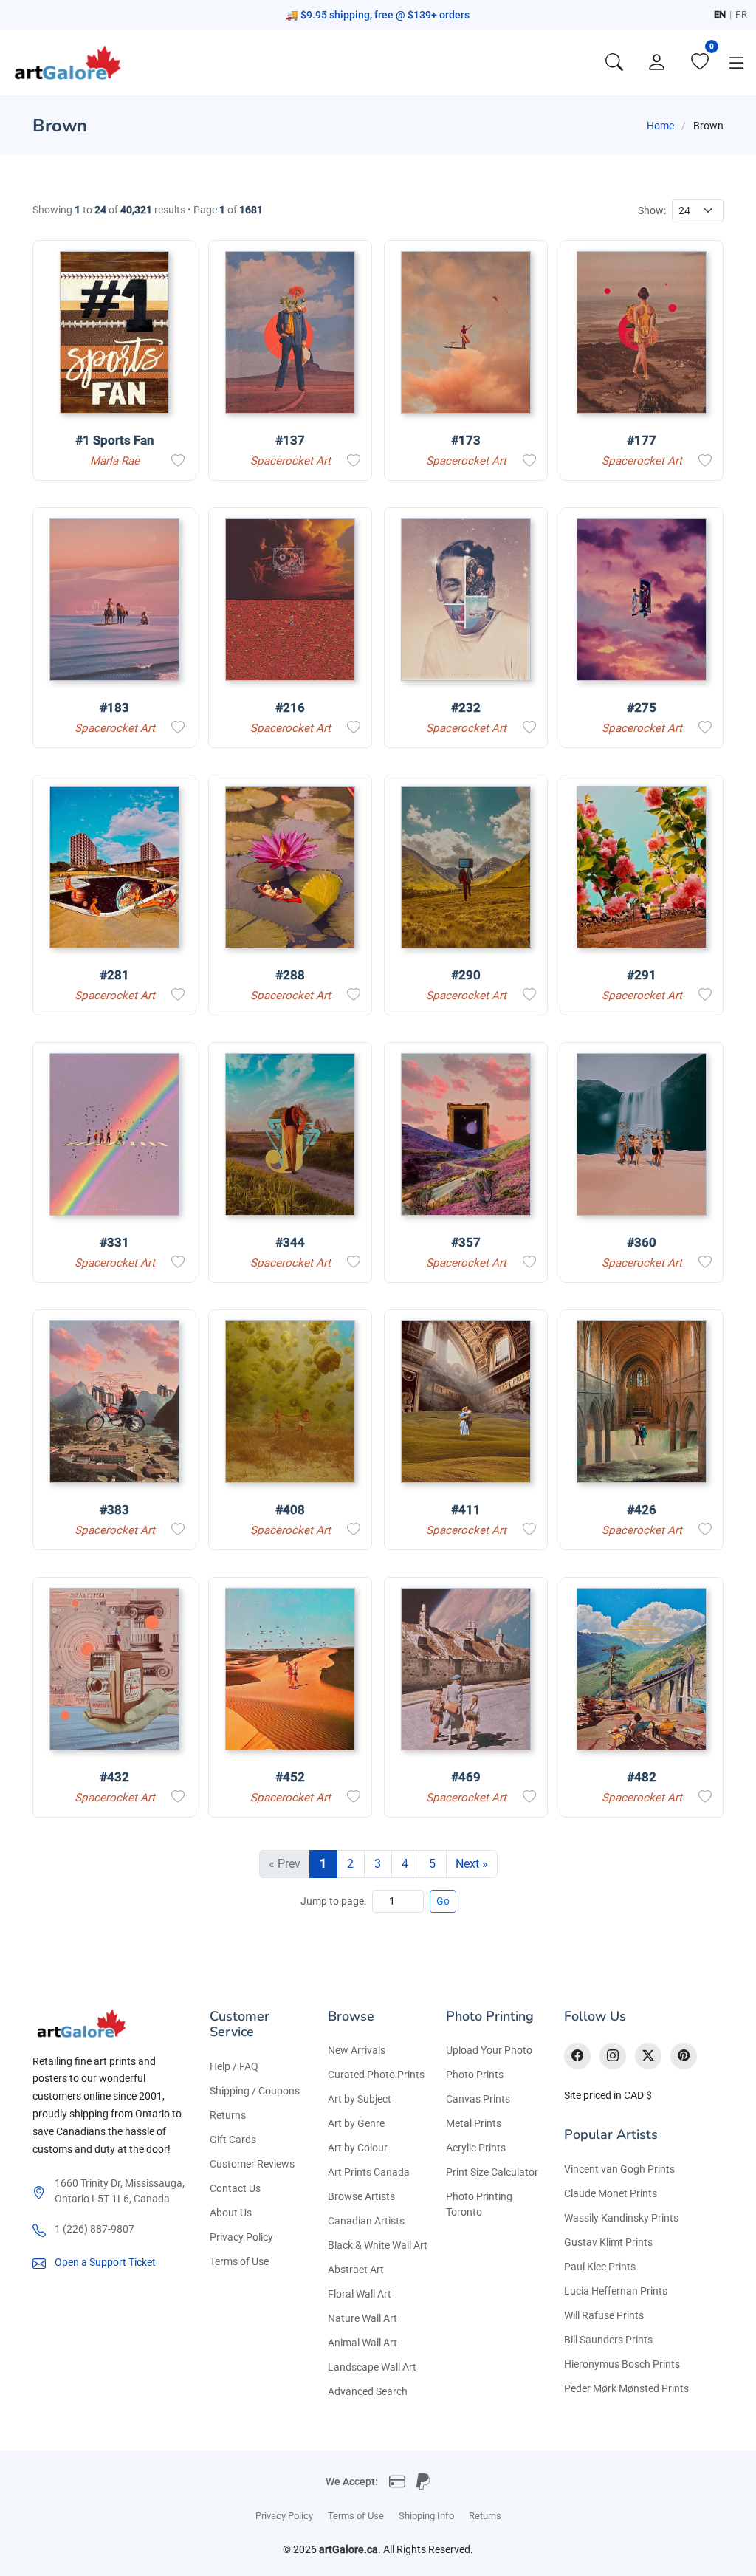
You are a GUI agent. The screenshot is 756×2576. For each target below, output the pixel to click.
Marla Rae (115, 461)
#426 (642, 1510)
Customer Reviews (252, 2164)
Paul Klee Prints (600, 2267)
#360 (642, 1242)
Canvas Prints (478, 2099)
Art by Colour (358, 2148)
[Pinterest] (684, 2056)
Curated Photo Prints (376, 2075)
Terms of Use (239, 2261)
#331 (114, 1242)
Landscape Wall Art (372, 2367)
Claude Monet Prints (611, 2193)
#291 (642, 975)
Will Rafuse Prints (604, 2315)
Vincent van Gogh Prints (619, 2169)
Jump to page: (333, 1901)
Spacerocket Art (291, 461)
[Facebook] (577, 2056)
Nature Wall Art (362, 2318)
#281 (114, 975)
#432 (114, 1777)
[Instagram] (613, 2056)
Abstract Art (356, 2270)
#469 (466, 1777)
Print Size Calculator (492, 2172)
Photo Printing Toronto (479, 2204)
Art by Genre (356, 2123)
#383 (114, 1510)
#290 (466, 975)
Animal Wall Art (362, 2343)
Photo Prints (475, 2075)
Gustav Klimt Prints (608, 2242)
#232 (466, 708)
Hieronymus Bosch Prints (622, 2364)
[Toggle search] (614, 63)
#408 (290, 1510)
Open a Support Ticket (105, 2262)
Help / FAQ (234, 2066)
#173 (466, 440)
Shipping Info (426, 2516)
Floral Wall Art (360, 2294)
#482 (642, 1777)
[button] (737, 63)
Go (443, 1901)
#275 (642, 708)
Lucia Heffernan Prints (616, 2291)
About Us (231, 2213)
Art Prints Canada (369, 2172)
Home (660, 126)
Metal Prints (474, 2123)
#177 (642, 440)
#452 (290, 1777)
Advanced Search (368, 2391)
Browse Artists (361, 2196)
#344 (290, 1242)
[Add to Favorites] (178, 461)
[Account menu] (657, 63)
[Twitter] (648, 2056)
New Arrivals (357, 2050)
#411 (466, 1510)
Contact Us (235, 2188)
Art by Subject (360, 2099)
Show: (652, 210)
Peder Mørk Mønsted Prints (626, 2388)
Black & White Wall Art (378, 2245)
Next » (472, 1864)
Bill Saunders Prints (608, 2340)
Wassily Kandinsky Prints (621, 2218)
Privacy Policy (241, 2237)
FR (741, 14)
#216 (290, 708)
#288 (290, 975)
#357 (466, 1242)
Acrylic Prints (476, 2148)
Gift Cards (233, 2140)
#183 (114, 708)
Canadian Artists (366, 2221)
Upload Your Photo (489, 2050)
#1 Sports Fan (114, 440)
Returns (228, 2115)
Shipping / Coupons (255, 2091)
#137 (290, 440)
